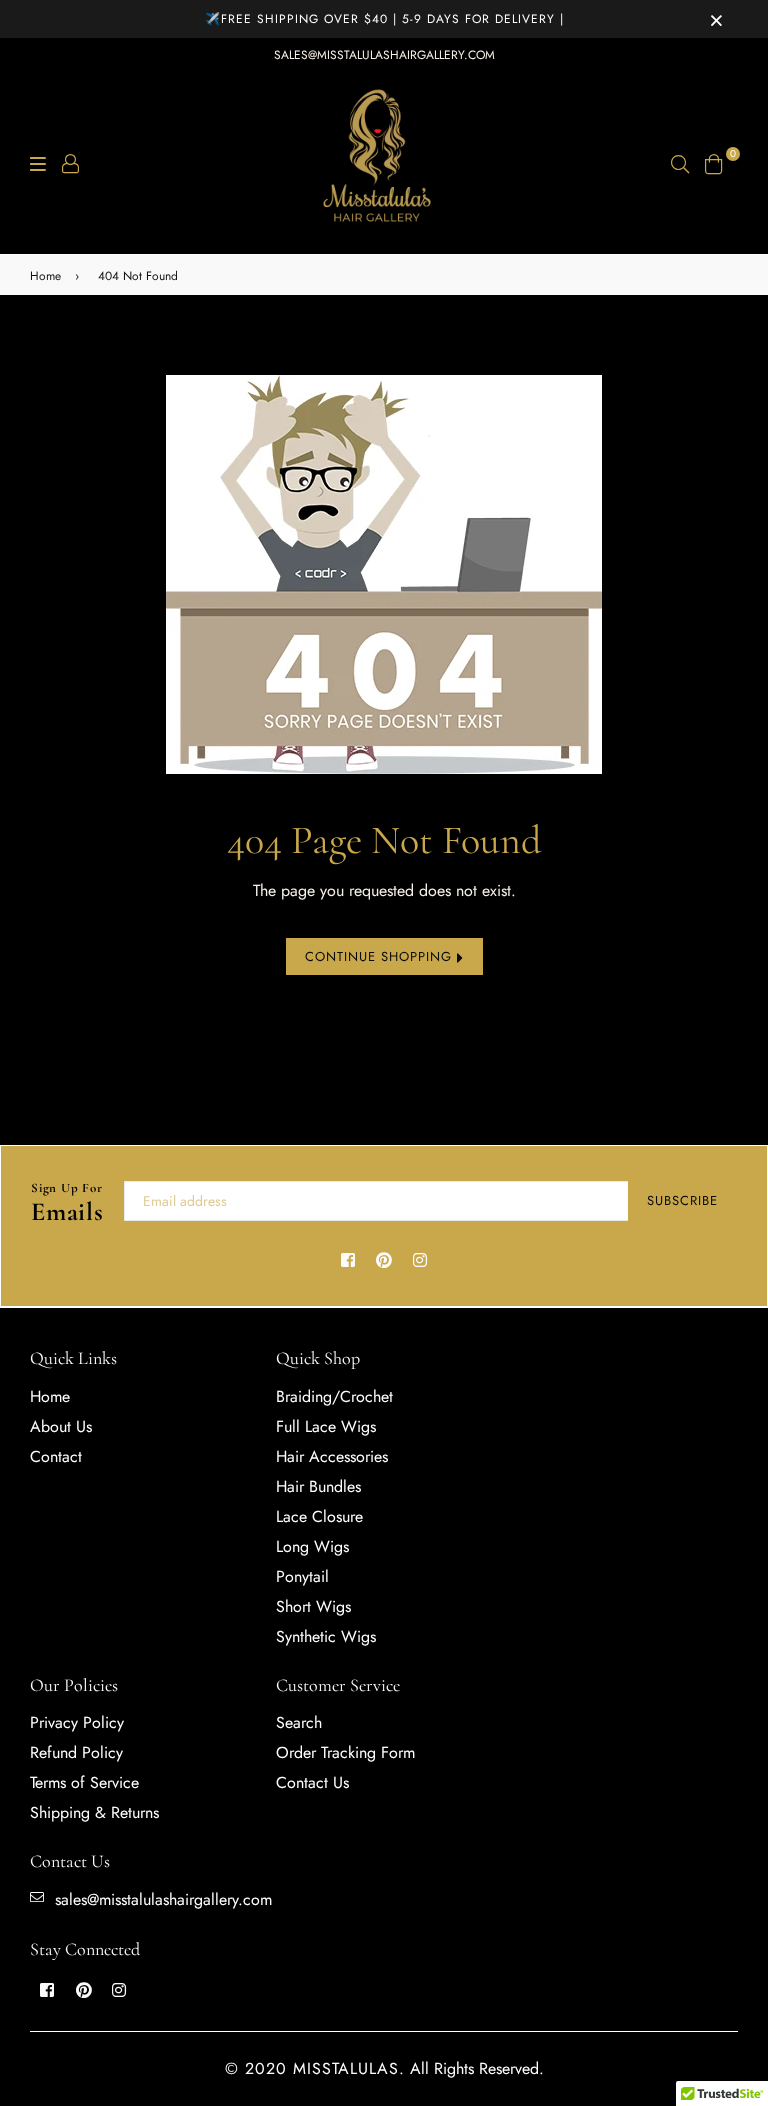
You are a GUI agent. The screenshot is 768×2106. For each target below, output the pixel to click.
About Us (61, 1426)
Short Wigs (313, 1606)
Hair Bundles (318, 1486)
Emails (67, 1204)
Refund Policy (76, 1752)
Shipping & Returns (94, 1812)
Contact (56, 1456)
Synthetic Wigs (326, 1636)
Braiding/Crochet (334, 1396)
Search (299, 1722)
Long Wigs (312, 1546)
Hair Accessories (332, 1456)
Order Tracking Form (345, 1752)
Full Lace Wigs (326, 1426)
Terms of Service (84, 1782)
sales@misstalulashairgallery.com (384, 55)
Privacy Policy (77, 1722)
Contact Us (312, 1782)
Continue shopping (381, 956)
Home (45, 276)
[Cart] (714, 161)
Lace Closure (319, 1516)
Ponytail (302, 1576)
